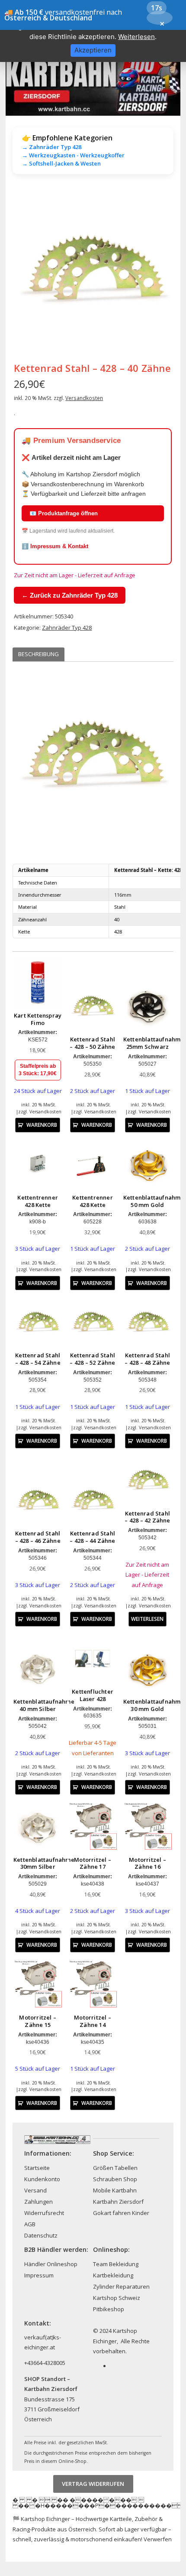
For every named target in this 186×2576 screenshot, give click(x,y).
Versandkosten (84, 398)
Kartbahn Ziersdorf (118, 2202)
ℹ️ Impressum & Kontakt (55, 546)
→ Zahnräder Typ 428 (52, 147)
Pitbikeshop (109, 2309)
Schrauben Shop (115, 2179)
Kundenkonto (42, 2179)
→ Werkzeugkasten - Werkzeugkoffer (73, 155)
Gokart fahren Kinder (121, 2213)
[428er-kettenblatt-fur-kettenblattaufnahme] (93, 271)
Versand (35, 2190)
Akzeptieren (93, 50)
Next (160, 271)
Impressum (39, 2275)
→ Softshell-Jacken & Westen (61, 163)
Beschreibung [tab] (38, 654)
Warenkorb (42, 1125)
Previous (26, 271)
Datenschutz (41, 2235)
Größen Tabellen (115, 2168)
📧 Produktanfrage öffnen (64, 513)
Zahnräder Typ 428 (67, 628)
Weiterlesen (147, 1619)
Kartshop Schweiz (117, 2298)
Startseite (37, 2168)
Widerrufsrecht (44, 2213)
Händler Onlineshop (51, 2264)
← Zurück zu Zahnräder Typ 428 (70, 595)
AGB (30, 2224)
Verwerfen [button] (158, 2539)
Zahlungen (38, 2202)
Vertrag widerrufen (93, 2484)
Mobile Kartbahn (115, 2190)
